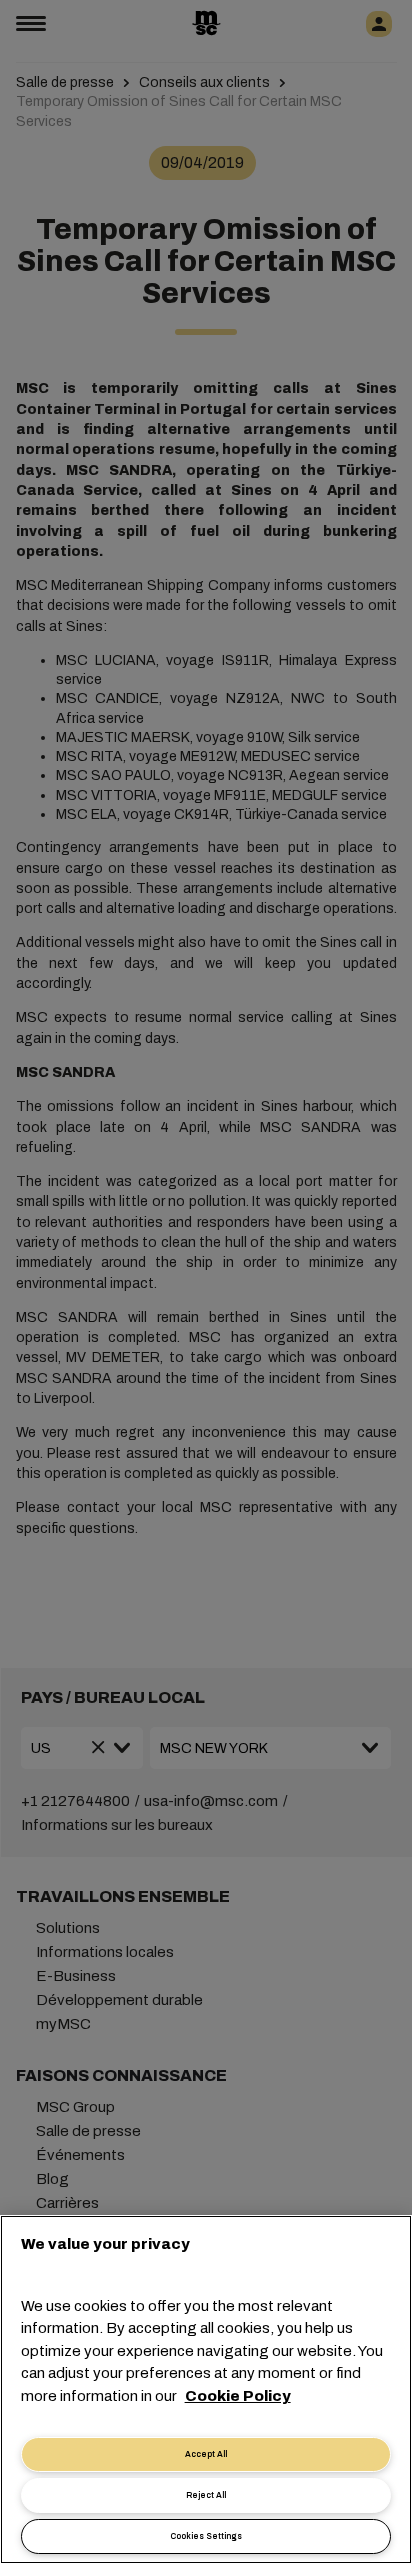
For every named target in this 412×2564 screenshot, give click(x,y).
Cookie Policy (238, 2396)
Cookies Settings (206, 2536)
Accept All (206, 2454)
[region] (206, 2389)
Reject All (206, 2495)
